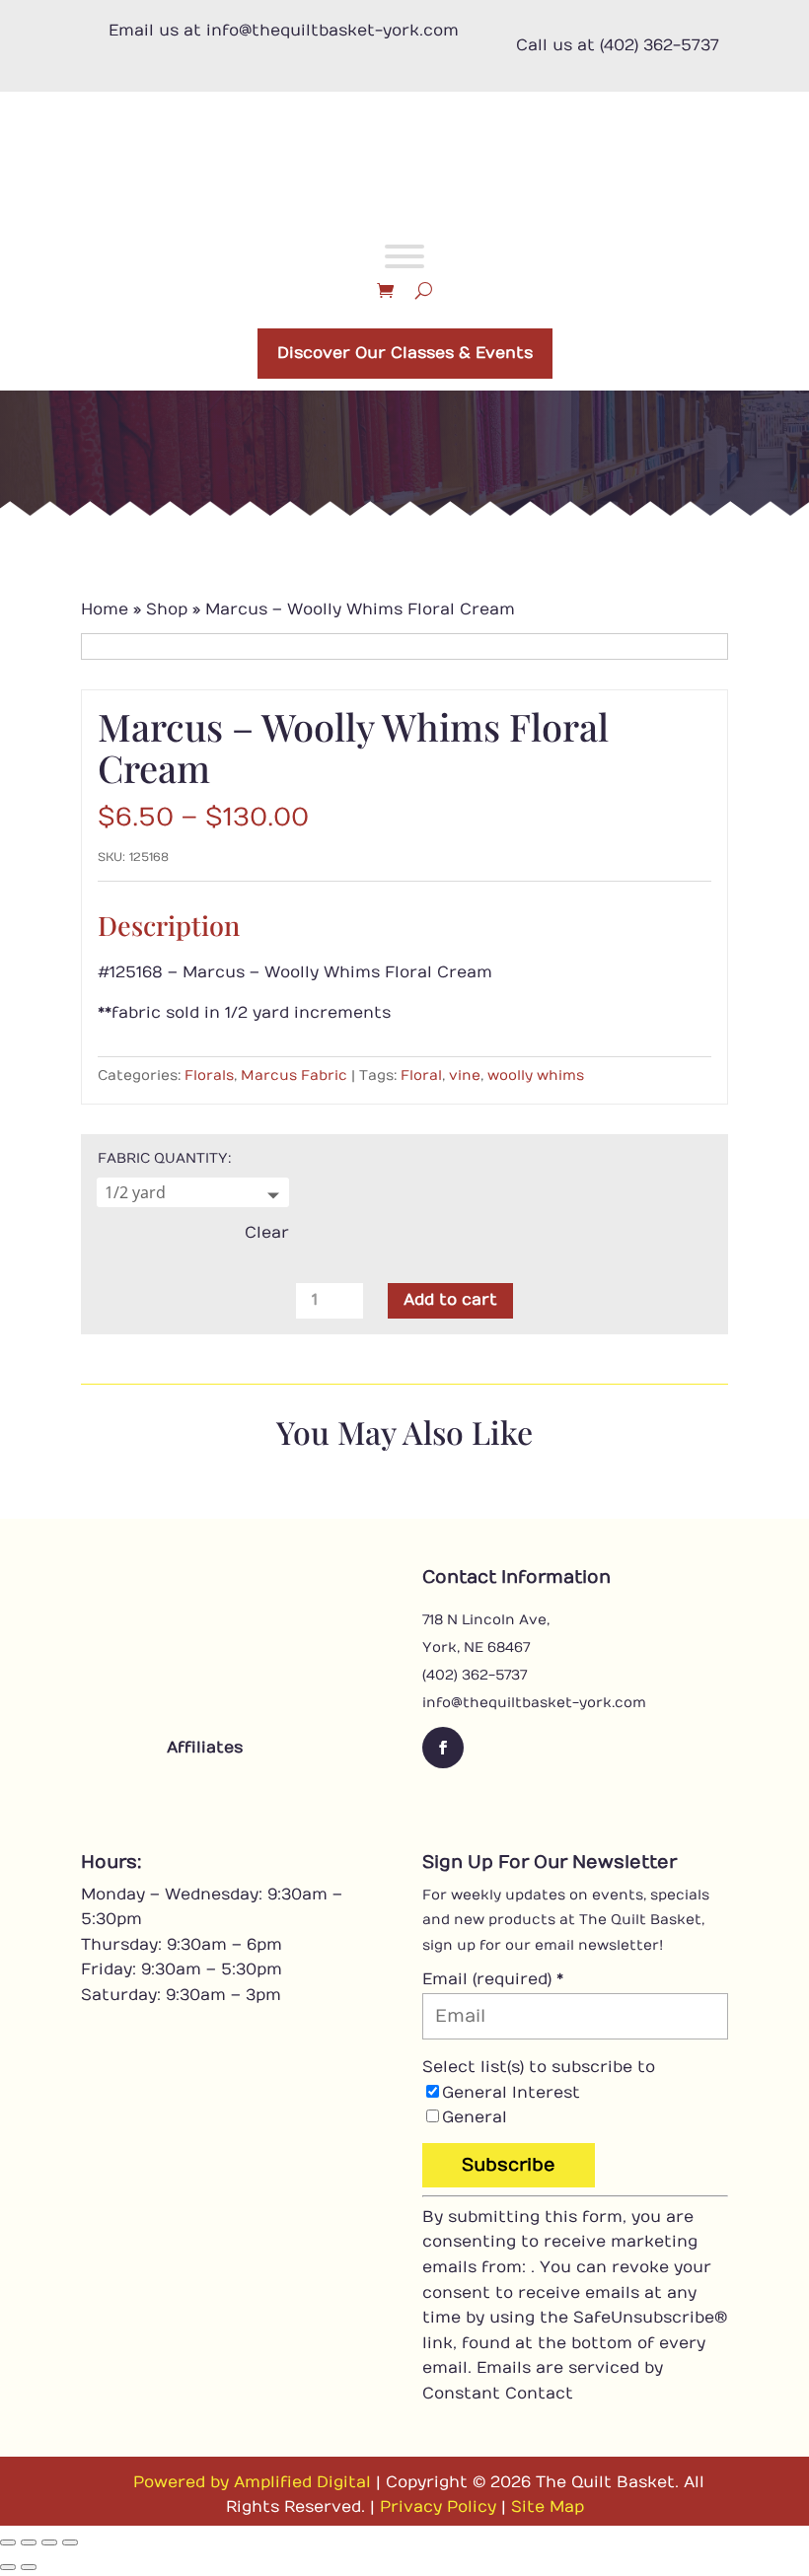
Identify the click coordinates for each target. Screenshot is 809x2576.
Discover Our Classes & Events (405, 353)
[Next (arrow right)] (29, 2567)
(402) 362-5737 (475, 1675)
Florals (209, 1075)
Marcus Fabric (294, 1075)
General (475, 2117)
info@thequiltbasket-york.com (534, 1703)
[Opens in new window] (150, 1792)
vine (465, 1075)
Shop (167, 609)
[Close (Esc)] (70, 2542)
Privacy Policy (438, 2507)
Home (105, 609)
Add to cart (450, 1300)
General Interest (511, 2093)
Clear (267, 1233)
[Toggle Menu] (404, 256)
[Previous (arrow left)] (8, 2567)
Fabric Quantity (163, 1158)
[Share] (49, 2542)
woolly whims (536, 1075)
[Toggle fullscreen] (29, 2542)
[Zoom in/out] (8, 2542)
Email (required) (493, 1979)
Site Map (548, 2507)
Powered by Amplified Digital (252, 2482)
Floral (421, 1075)
